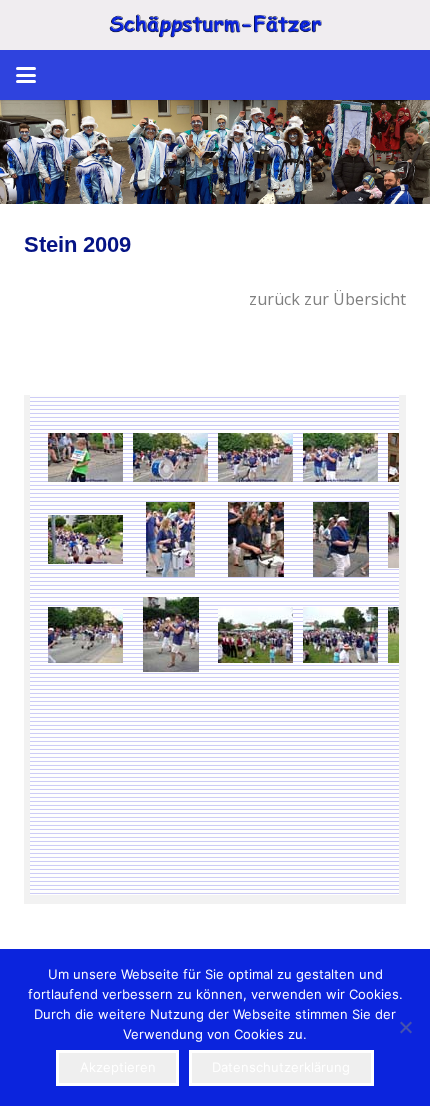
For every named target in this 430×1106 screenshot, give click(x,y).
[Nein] (405, 1027)
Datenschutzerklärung (281, 1067)
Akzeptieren (118, 1067)
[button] (26, 75)
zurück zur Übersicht (327, 299)
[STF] (215, 25)
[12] (215, 152)
